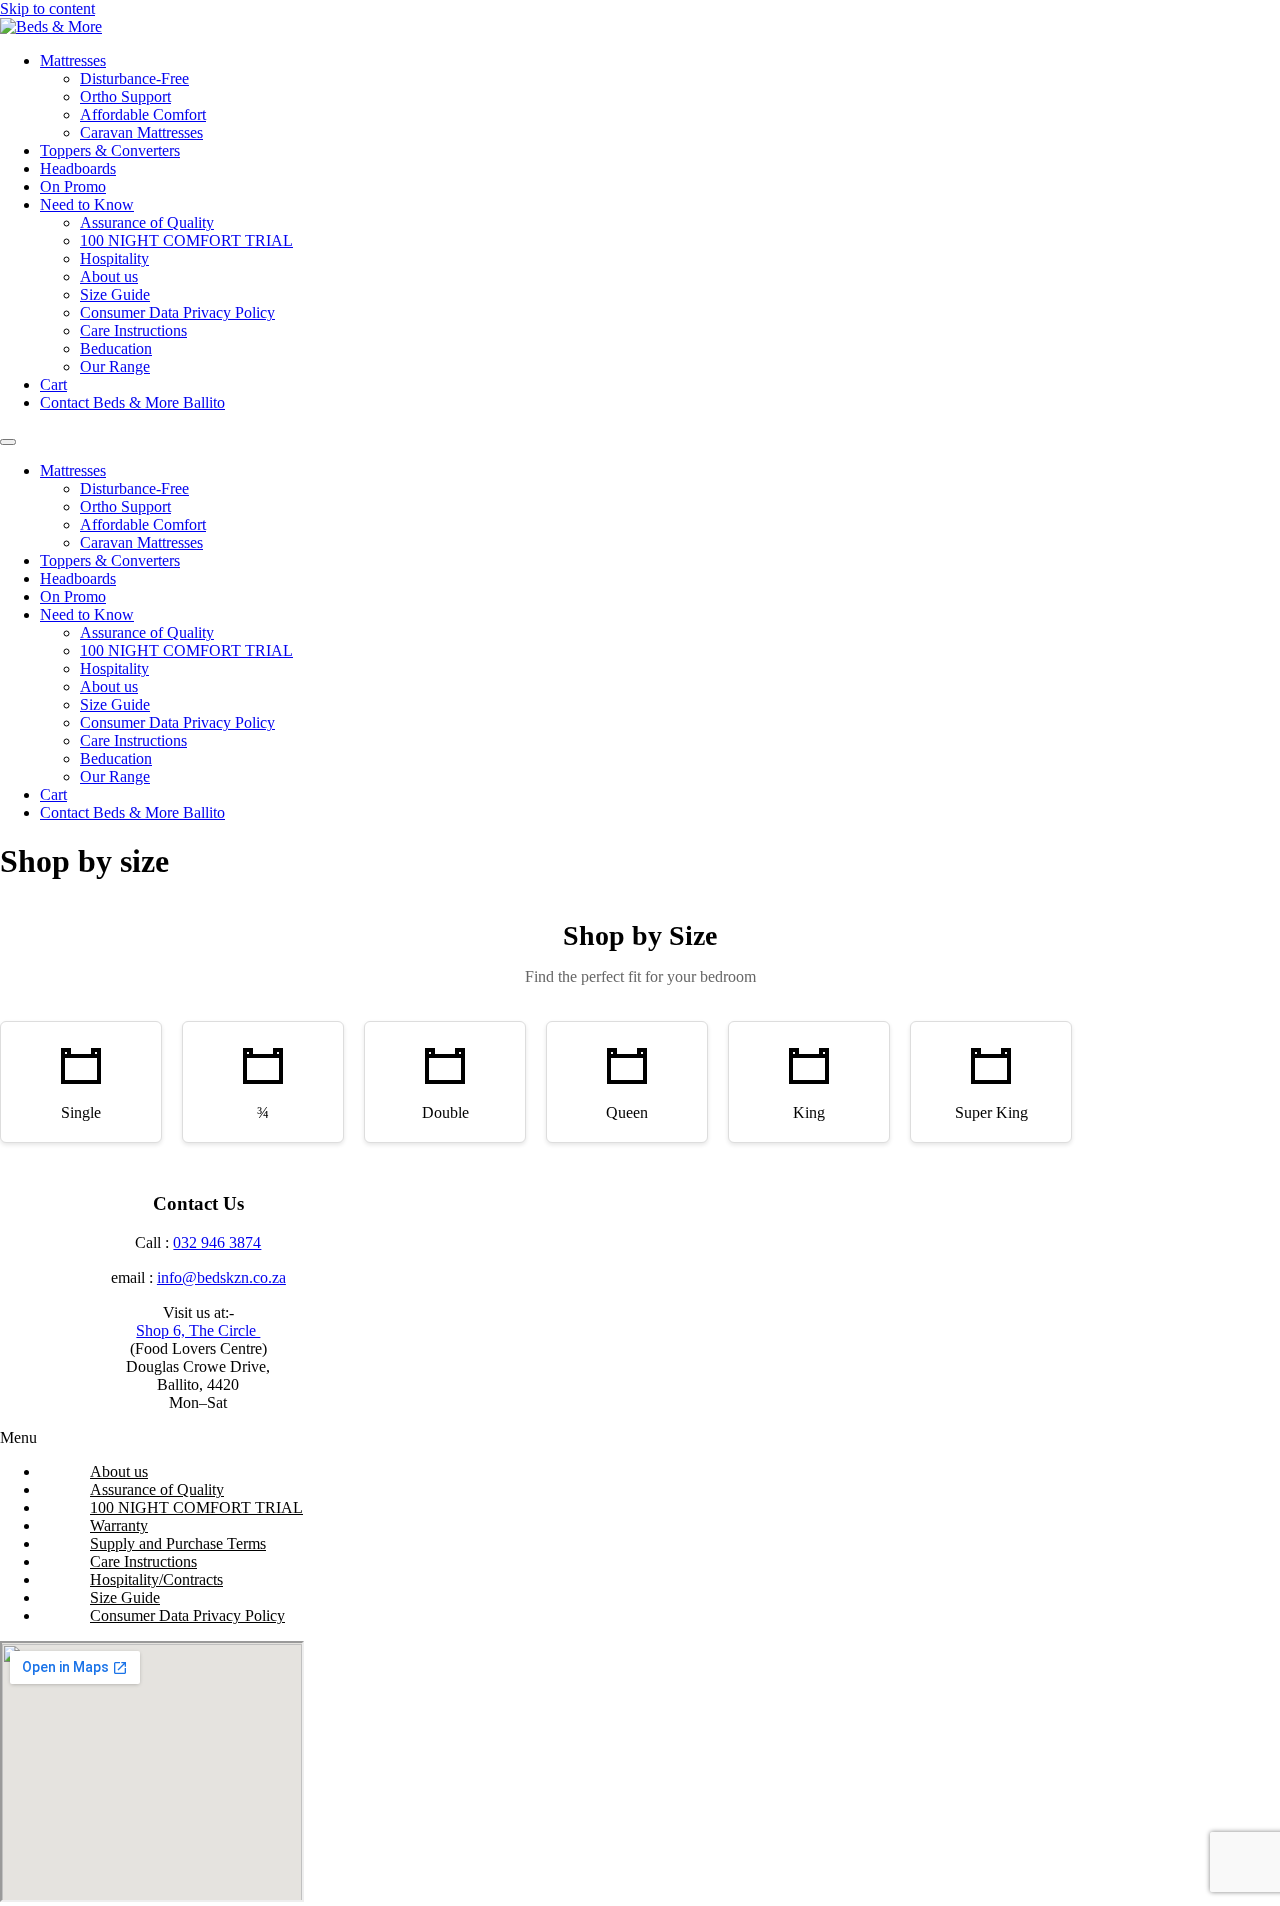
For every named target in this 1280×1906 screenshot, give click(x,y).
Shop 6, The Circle (198, 1330)
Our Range (115, 366)
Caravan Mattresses (141, 132)
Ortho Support (125, 96)
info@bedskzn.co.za (221, 1277)
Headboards (78, 168)
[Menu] (8, 442)
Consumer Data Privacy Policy (177, 312)
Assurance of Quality (147, 222)
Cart (53, 384)
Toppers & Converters (110, 150)
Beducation (116, 348)
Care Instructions (133, 330)
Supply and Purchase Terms (178, 1543)
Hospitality (114, 258)
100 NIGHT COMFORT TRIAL (186, 240)
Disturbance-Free (134, 78)
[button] (640, 1438)
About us (109, 276)
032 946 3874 (217, 1242)
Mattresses (73, 60)
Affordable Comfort (143, 114)
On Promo (73, 186)
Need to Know (87, 204)
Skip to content (47, 8)
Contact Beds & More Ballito (132, 402)
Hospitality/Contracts (156, 1579)
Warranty (119, 1525)
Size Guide (115, 294)
